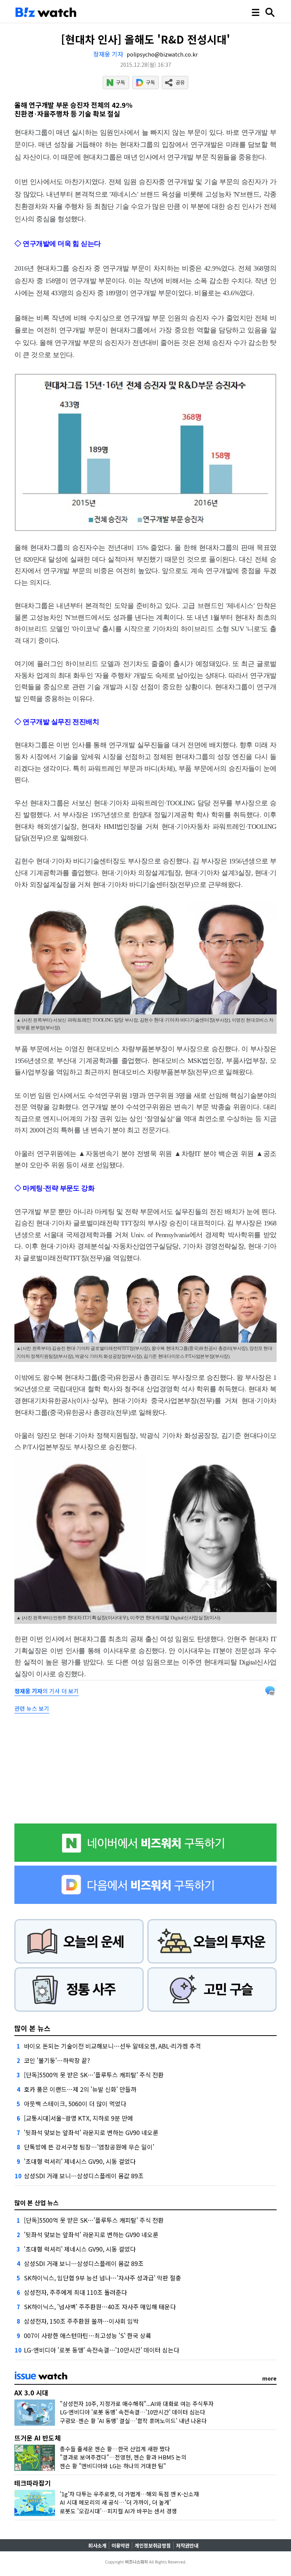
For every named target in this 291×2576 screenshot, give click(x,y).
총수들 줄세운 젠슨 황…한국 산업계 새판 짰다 (115, 2449)
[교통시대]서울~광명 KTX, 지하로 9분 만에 (78, 2118)
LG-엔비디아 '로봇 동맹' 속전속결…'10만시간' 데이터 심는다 (102, 2350)
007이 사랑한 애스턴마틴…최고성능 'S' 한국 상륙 (88, 2335)
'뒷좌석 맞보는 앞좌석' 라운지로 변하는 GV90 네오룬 (91, 2132)
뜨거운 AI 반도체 (38, 2438)
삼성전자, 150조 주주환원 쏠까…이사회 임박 (81, 2321)
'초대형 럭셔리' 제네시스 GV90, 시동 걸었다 (80, 2161)
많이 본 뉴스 (32, 2028)
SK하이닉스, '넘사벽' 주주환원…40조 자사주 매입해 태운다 (100, 2307)
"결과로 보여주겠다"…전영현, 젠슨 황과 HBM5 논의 (123, 2457)
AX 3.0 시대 (31, 2393)
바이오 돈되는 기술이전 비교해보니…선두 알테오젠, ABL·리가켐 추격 (112, 2046)
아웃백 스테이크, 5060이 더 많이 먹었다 (75, 2104)
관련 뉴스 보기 (32, 1708)
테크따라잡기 (33, 2483)
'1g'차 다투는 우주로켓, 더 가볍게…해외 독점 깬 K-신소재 (129, 2494)
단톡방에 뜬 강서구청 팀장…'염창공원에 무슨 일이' (89, 2147)
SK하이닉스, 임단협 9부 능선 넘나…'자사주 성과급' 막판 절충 (102, 2278)
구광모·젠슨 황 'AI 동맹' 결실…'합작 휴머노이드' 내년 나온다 (133, 2421)
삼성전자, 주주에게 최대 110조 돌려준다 (75, 2292)
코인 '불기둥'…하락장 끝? (57, 2060)
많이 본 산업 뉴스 (37, 2203)
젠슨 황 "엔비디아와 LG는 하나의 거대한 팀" (113, 2466)
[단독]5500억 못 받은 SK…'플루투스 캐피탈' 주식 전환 (94, 2075)
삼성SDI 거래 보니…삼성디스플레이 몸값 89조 (84, 2176)
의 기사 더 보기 (47, 1691)
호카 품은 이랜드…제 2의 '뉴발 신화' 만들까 (80, 2089)
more (269, 2378)
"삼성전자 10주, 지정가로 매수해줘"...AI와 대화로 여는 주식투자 (137, 2404)
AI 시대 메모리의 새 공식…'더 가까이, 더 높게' (115, 2502)
